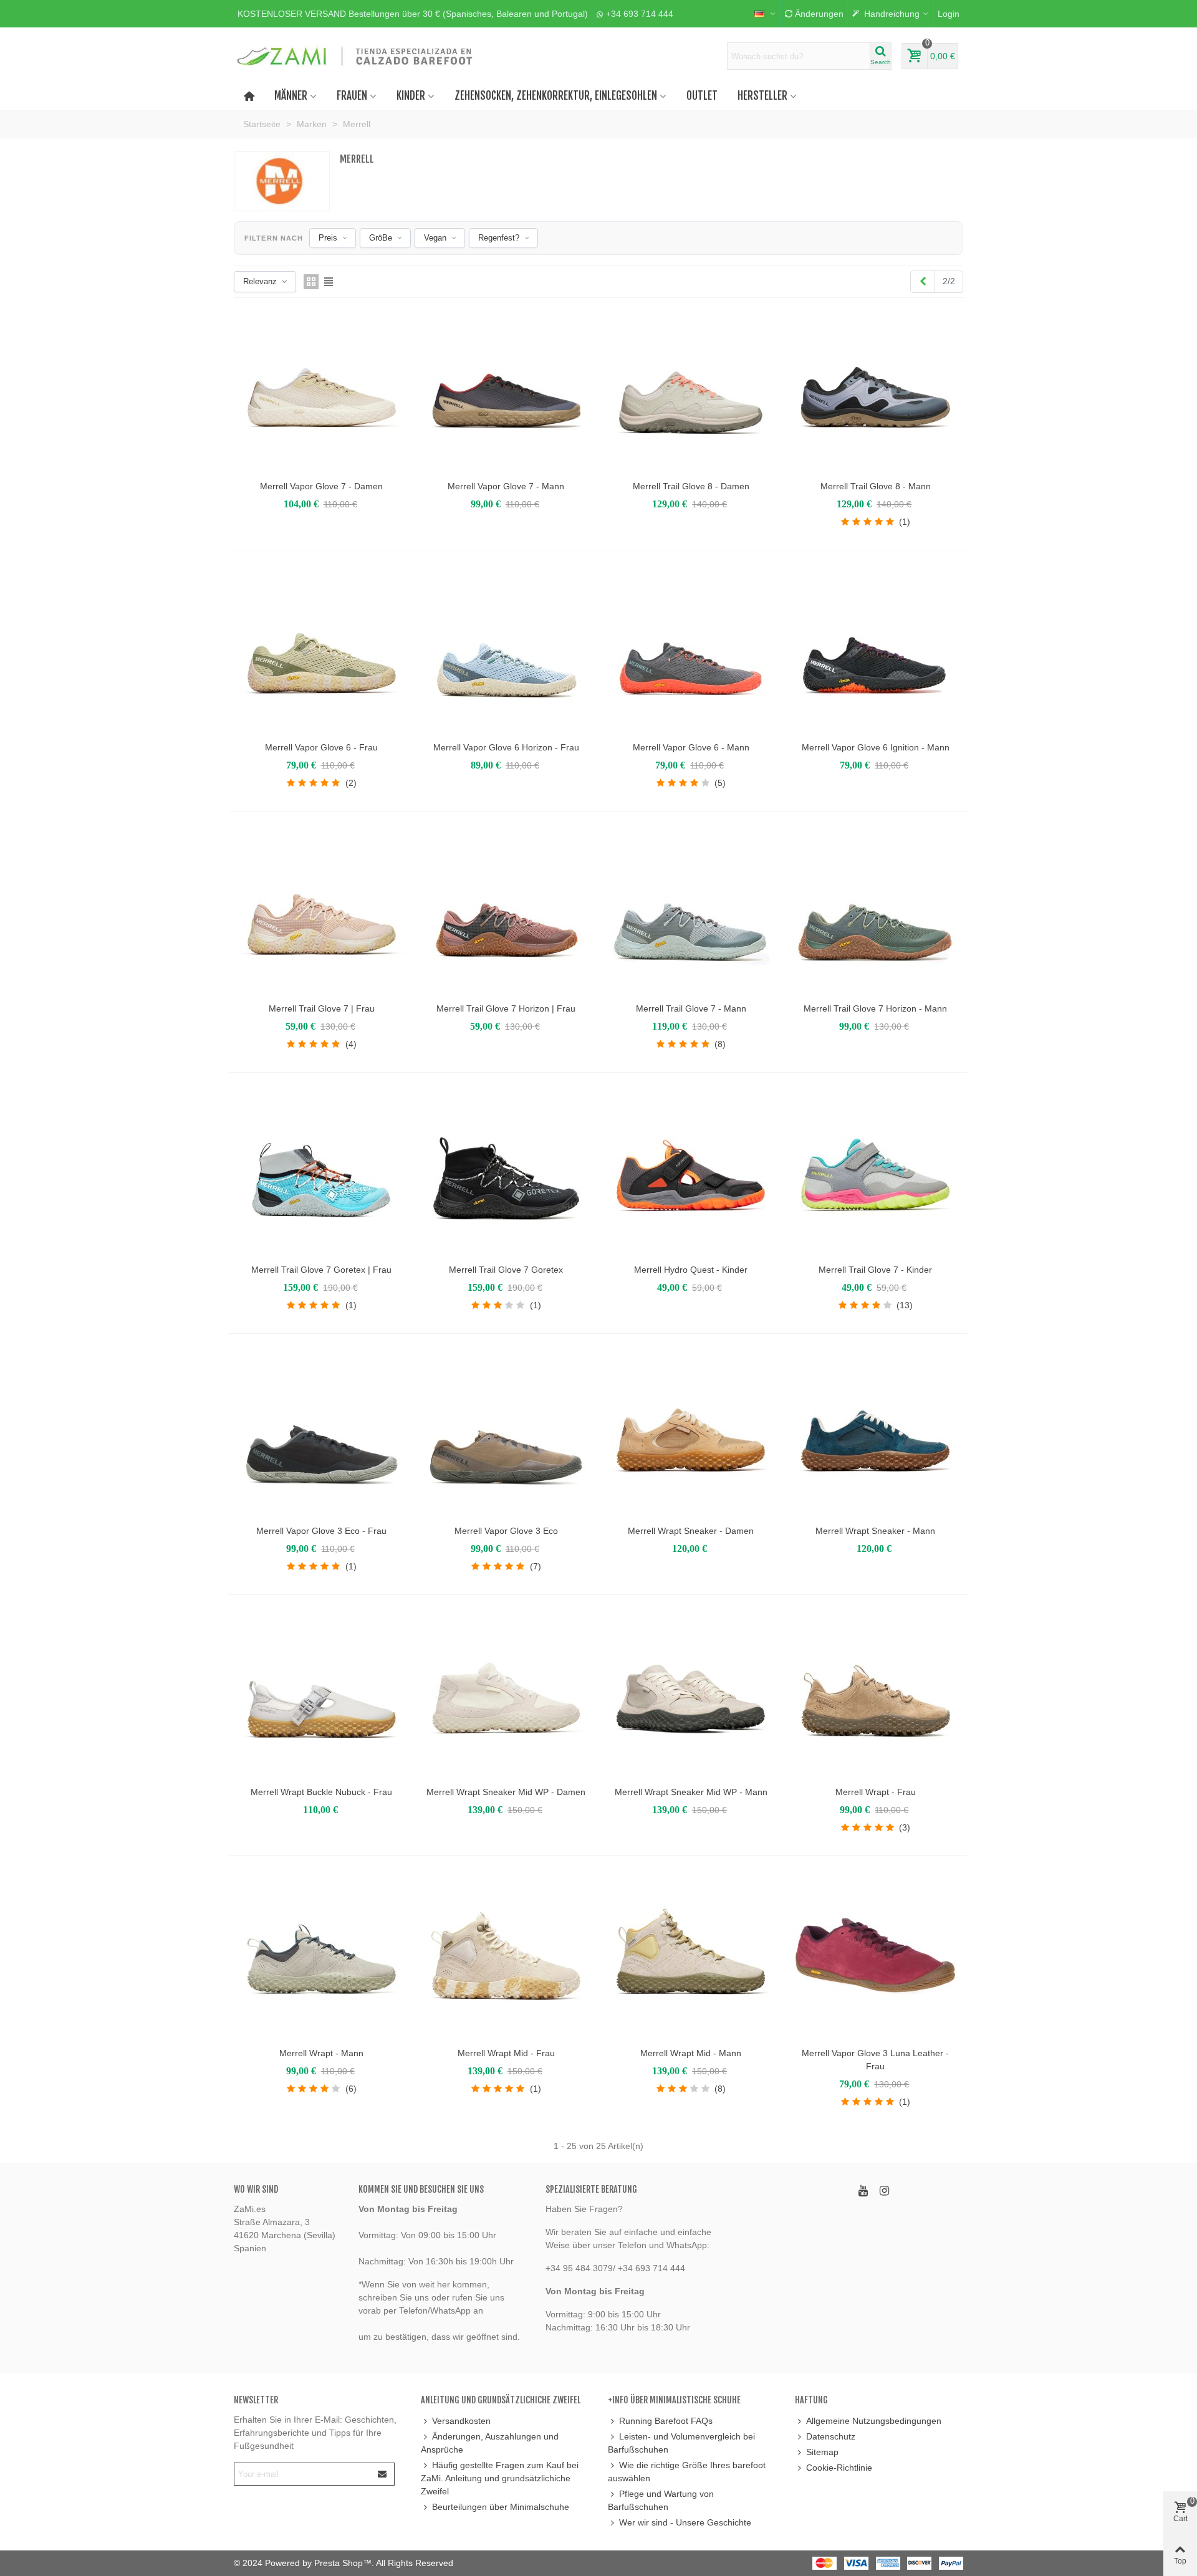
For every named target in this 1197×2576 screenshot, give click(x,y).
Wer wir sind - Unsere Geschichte (685, 2522)
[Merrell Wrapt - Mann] (322, 1956)
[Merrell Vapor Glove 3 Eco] (506, 1434)
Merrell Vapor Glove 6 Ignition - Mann (876, 747)
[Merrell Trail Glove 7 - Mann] (691, 911)
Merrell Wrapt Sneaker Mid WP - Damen (506, 1792)
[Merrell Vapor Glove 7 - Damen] (322, 389)
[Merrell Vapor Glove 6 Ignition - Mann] (875, 650)
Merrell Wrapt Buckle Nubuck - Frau (321, 1792)
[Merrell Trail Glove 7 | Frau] (322, 911)
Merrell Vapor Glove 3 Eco (506, 1531)
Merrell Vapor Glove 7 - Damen (321, 486)
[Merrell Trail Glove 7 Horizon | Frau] (506, 911)
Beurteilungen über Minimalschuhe (501, 2507)
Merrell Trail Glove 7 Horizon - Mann (875, 1008)
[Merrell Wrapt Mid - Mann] (691, 1956)
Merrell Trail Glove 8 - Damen (691, 486)
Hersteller (762, 96)
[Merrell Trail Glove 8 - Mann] (875, 389)
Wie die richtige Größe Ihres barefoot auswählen (687, 2472)
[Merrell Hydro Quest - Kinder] (691, 1172)
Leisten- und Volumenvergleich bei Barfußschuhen (681, 2443)
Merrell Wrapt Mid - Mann (691, 2053)
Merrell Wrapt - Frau (876, 1792)
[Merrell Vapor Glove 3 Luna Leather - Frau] (875, 1956)
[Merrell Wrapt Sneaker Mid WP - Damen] (506, 1695)
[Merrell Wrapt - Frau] (875, 1695)
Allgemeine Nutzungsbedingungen (874, 2421)
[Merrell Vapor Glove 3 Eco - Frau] (322, 1434)
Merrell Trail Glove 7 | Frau (322, 1008)
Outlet (702, 96)
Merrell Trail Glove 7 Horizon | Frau (506, 1008)
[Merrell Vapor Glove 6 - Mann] (691, 650)
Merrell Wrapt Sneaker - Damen (691, 1531)
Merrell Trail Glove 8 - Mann (876, 486)
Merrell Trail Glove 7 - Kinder (875, 1270)
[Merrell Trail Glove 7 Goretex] (506, 1172)
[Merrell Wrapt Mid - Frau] (506, 1956)
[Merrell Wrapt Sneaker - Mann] (875, 1434)
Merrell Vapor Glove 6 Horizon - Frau (506, 747)
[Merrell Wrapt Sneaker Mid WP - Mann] (691, 1695)
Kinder (411, 96)
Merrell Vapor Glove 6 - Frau (321, 747)
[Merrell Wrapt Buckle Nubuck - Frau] (322, 1695)
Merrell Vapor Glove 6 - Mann (691, 747)
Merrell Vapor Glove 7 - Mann (506, 486)
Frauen (352, 96)
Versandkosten (461, 2421)
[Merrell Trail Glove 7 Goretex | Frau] (322, 1172)
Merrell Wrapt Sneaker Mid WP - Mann (691, 1792)
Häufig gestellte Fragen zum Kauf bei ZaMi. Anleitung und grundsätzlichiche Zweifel (500, 2478)
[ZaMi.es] (355, 56)
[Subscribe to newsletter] (383, 2474)
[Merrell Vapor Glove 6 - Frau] (322, 650)
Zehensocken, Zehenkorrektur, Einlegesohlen (556, 96)
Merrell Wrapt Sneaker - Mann (875, 1531)
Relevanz (260, 281)
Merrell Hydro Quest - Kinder (691, 1270)
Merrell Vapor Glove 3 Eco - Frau (321, 1531)
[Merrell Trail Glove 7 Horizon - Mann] (875, 911)
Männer (291, 96)
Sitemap (822, 2452)
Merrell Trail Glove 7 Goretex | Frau (321, 1270)
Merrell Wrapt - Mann (321, 2053)
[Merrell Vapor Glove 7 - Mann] (506, 389)
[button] (413, 14)
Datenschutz (831, 2436)
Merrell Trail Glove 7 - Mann (691, 1008)
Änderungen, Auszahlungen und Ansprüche (490, 2443)
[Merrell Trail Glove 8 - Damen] (691, 389)
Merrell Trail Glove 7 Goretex (506, 1270)
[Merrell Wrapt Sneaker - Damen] (691, 1434)
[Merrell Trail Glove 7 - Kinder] (875, 1172)
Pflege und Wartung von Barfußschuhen (661, 2500)
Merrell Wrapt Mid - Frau (506, 2053)
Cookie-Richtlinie (839, 2468)
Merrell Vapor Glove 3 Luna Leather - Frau (875, 2060)
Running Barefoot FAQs (666, 2421)
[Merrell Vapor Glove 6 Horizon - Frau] (506, 650)
